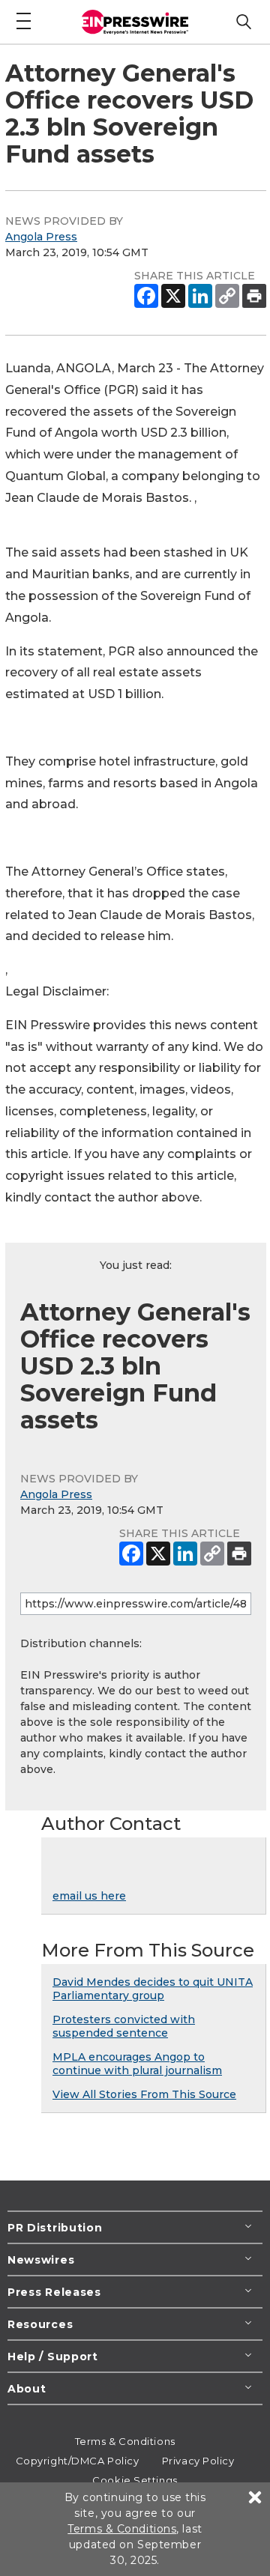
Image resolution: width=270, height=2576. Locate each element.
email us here (89, 1896)
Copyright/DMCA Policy (78, 2461)
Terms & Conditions (125, 2441)
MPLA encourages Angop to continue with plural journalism (137, 2064)
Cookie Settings (135, 2480)
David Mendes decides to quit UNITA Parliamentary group (153, 1989)
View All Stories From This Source (144, 2094)
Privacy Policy (198, 2461)
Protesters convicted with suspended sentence (124, 2026)
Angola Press (41, 237)
